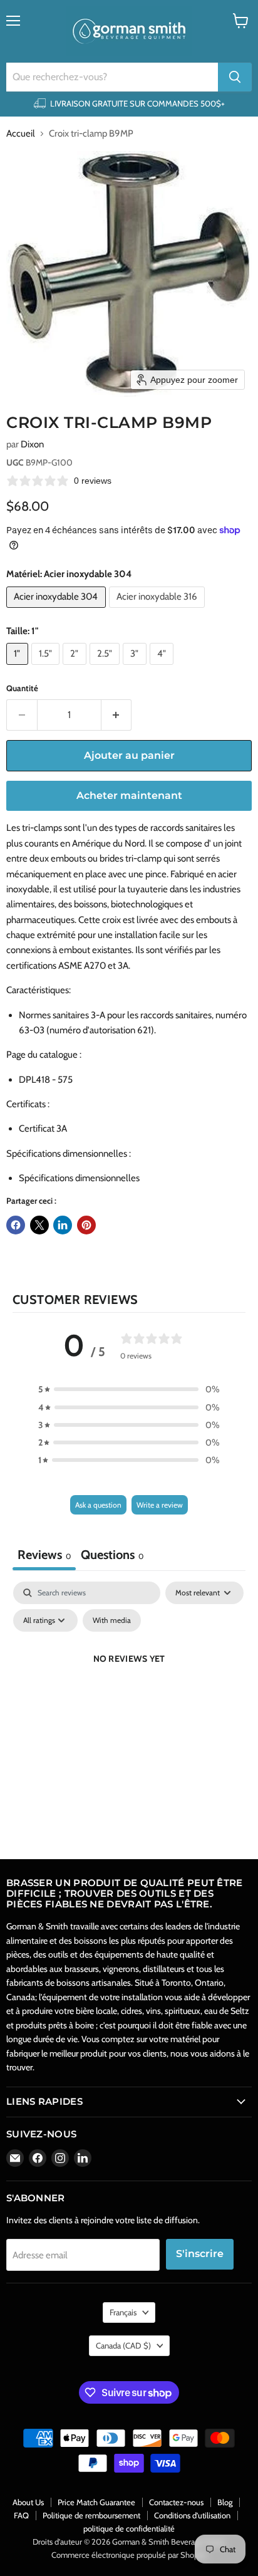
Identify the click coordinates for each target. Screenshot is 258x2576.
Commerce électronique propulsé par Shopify (129, 2555)
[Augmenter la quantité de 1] (117, 715)
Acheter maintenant (129, 795)
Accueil (21, 134)
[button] (129, 1389)
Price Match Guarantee (96, 2502)
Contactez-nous (176, 2502)
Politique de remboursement (91, 2515)
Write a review (160, 1505)
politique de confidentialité (129, 2528)
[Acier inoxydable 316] (159, 611)
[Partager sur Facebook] (16, 1225)
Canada (123, 2345)
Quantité (22, 688)
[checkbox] (112, 1620)
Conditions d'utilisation (192, 2515)
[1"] (19, 668)
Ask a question (98, 1505)
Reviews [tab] (44, 1555)
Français (123, 2312)
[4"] (163, 668)
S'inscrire (200, 2254)
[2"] (76, 668)
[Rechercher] (235, 77)
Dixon (32, 444)
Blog (225, 2502)
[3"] (136, 668)
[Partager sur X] (39, 1225)
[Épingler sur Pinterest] (86, 1225)
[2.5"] (106, 668)
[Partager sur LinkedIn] (63, 1225)
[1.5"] (47, 668)
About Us (28, 2502)
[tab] (112, 1556)
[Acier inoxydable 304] (58, 611)
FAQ (21, 2515)
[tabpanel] (129, 1687)
